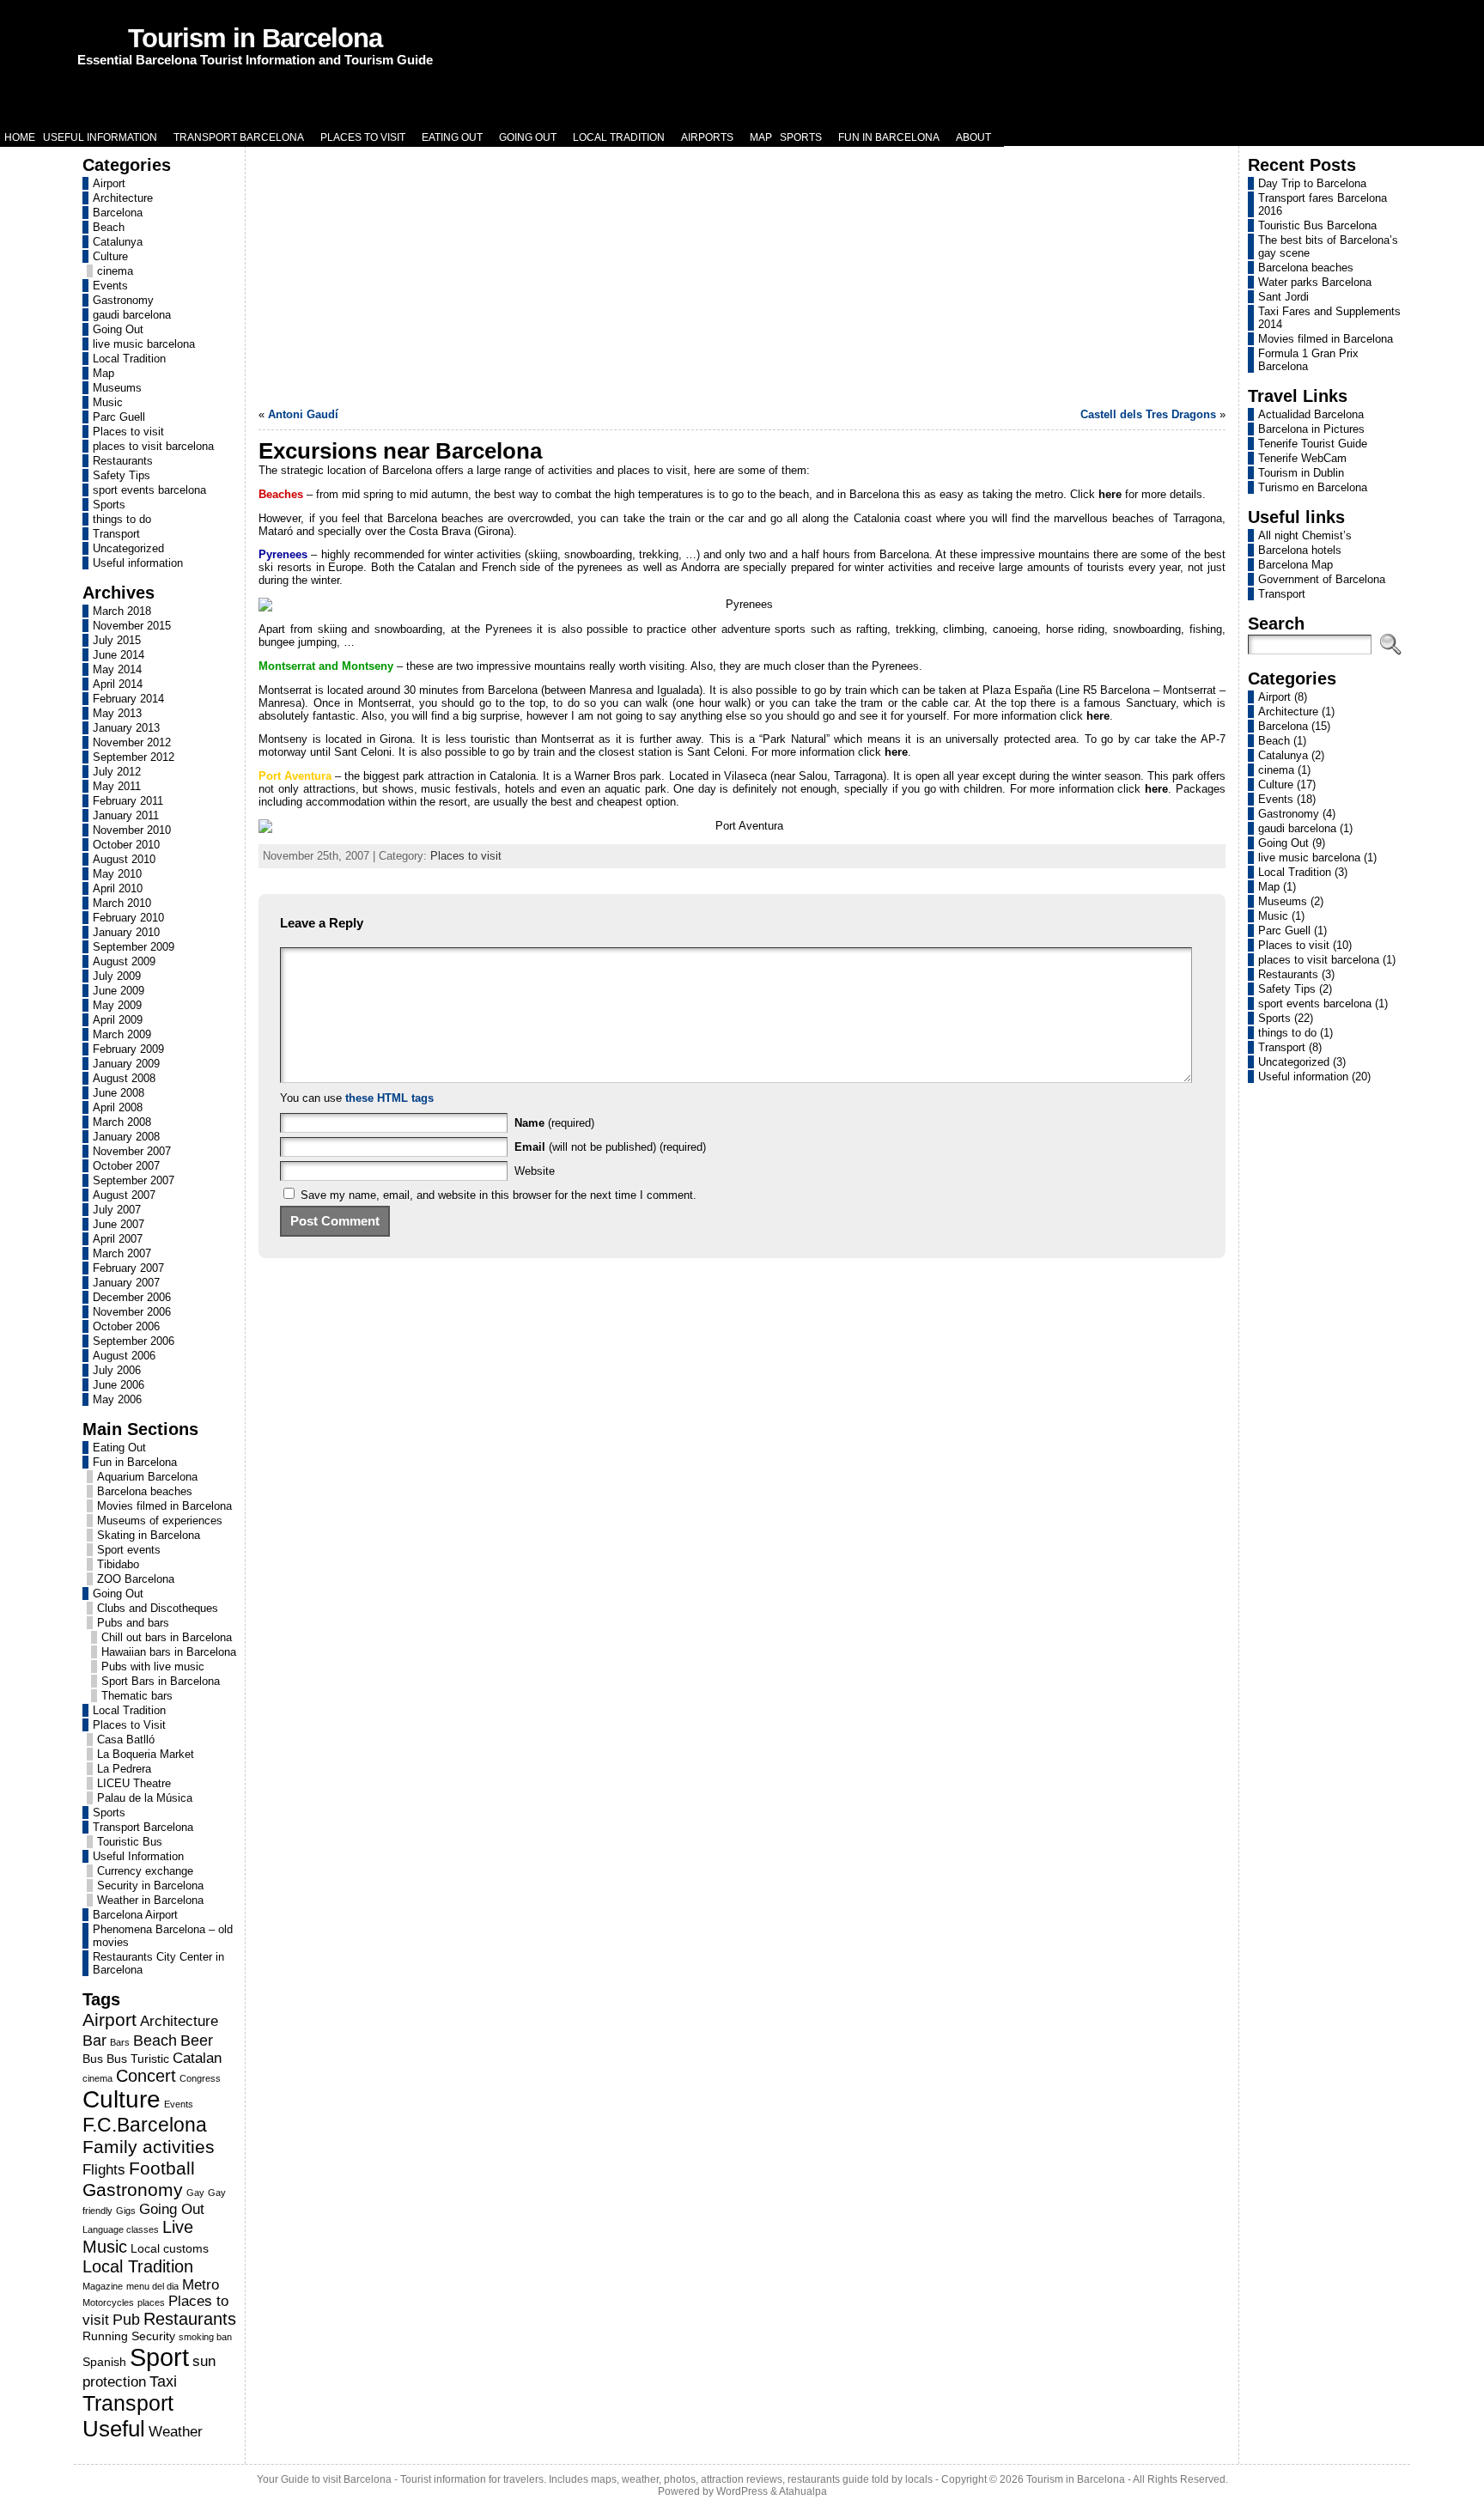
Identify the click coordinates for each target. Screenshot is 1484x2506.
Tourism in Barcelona (255, 38)
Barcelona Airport (135, 1915)
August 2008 (124, 1078)
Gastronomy (123, 300)
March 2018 (122, 611)
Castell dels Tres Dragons (1148, 414)
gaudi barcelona (132, 315)
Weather (176, 2431)
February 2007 (128, 1268)
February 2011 (128, 801)
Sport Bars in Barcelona (161, 1681)
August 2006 (124, 1356)
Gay (195, 2193)
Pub (126, 2319)
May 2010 (117, 874)
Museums (117, 388)
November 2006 (132, 1312)
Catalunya (118, 242)
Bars (120, 2042)
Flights (104, 2169)
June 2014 (119, 655)
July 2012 (117, 772)
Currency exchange (145, 1871)
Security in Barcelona (150, 1886)
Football (162, 2168)
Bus (93, 2059)
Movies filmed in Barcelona (164, 1506)
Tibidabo (118, 1564)
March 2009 (122, 1034)
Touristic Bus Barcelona (1317, 225)
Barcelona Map (1295, 565)
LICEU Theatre (134, 1783)
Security (153, 2336)
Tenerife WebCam (1302, 458)
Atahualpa (803, 2491)
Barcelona (118, 213)
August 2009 (124, 961)
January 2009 (126, 1064)
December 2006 (132, 1297)
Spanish (104, 2362)
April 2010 (118, 888)
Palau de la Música (145, 1798)
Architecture (123, 198)
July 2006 (117, 1370)
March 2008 (122, 1122)
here (1110, 494)
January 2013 (126, 728)
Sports (109, 505)
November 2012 (132, 742)
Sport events (129, 1550)
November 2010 (132, 830)
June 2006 (119, 1385)
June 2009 (119, 991)
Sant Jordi (1283, 297)
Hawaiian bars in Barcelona (169, 1652)
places (151, 2302)
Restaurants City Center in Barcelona (158, 1963)
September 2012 (134, 757)
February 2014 (128, 699)
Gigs (126, 2211)
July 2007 (117, 1210)
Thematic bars (137, 1696)
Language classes (121, 2229)
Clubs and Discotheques (158, 1608)
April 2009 (118, 1020)
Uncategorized (128, 548)
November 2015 (132, 626)
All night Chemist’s (1305, 535)
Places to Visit (129, 1725)
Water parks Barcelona (1315, 282)
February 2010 (128, 918)
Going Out (118, 329)
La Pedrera (124, 1769)
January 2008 (126, 1137)
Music (108, 402)
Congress (200, 2078)
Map (103, 373)
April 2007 (118, 1239)
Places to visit (128, 432)
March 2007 (122, 1253)
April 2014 (118, 684)
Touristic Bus (130, 1842)
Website (535, 1171)
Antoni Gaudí (303, 414)
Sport (159, 2357)
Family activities (149, 2147)
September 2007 (134, 1180)
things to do (122, 519)
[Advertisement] (742, 275)
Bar (94, 2040)
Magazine (103, 2286)
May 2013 (117, 713)
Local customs (170, 2248)
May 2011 (117, 786)
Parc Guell (119, 417)
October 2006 (126, 1326)
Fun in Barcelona (135, 1462)
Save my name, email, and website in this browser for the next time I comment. (499, 1195)
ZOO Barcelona (136, 1579)
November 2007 (132, 1151)
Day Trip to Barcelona (1312, 183)
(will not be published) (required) (610, 1147)
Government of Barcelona (1322, 579)
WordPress (742, 2491)
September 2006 (134, 1341)
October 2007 (126, 1166)
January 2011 (126, 815)
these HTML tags (389, 1098)
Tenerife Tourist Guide (1313, 444)
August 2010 (124, 859)
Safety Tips (122, 475)
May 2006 (117, 1399)
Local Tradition (129, 359)
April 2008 (118, 1107)
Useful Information (138, 1856)
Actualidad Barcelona (1311, 414)
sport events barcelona (149, 490)
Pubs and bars (133, 1623)
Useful (114, 2429)
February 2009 (128, 1049)
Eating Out (119, 1448)
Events (110, 286)
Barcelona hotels (1300, 550)
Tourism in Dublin (1301, 473)
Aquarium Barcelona (147, 1477)
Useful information (138, 563)
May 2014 (117, 669)
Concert (146, 2076)
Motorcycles (108, 2302)
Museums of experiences (160, 1521)
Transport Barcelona (143, 1827)
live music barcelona (144, 344)
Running (105, 2336)
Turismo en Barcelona (1313, 487)
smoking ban (205, 2337)
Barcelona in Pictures (1311, 429)
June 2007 (119, 1224)
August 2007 (124, 1195)
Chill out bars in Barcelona (167, 1637)
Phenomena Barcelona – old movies (163, 1936)
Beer (197, 2040)
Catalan (197, 2058)
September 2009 (134, 947)
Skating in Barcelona (149, 1535)
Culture (110, 256)
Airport (109, 183)
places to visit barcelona (153, 446)
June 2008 (119, 1093)
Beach (109, 227)
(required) (554, 1123)
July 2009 (117, 976)
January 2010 (126, 932)
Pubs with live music (153, 1667)
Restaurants (123, 461)
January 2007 (126, 1283)
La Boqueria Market (146, 1754)
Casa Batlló (126, 1740)
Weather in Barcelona (150, 1900)
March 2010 (122, 903)
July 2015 (117, 640)
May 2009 (117, 1005)
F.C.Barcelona (145, 2125)
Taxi (163, 2381)
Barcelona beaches (145, 1491)
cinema (115, 271)
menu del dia (152, 2286)
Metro (201, 2284)
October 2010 (126, 845)
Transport (116, 534)
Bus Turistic (138, 2059)
